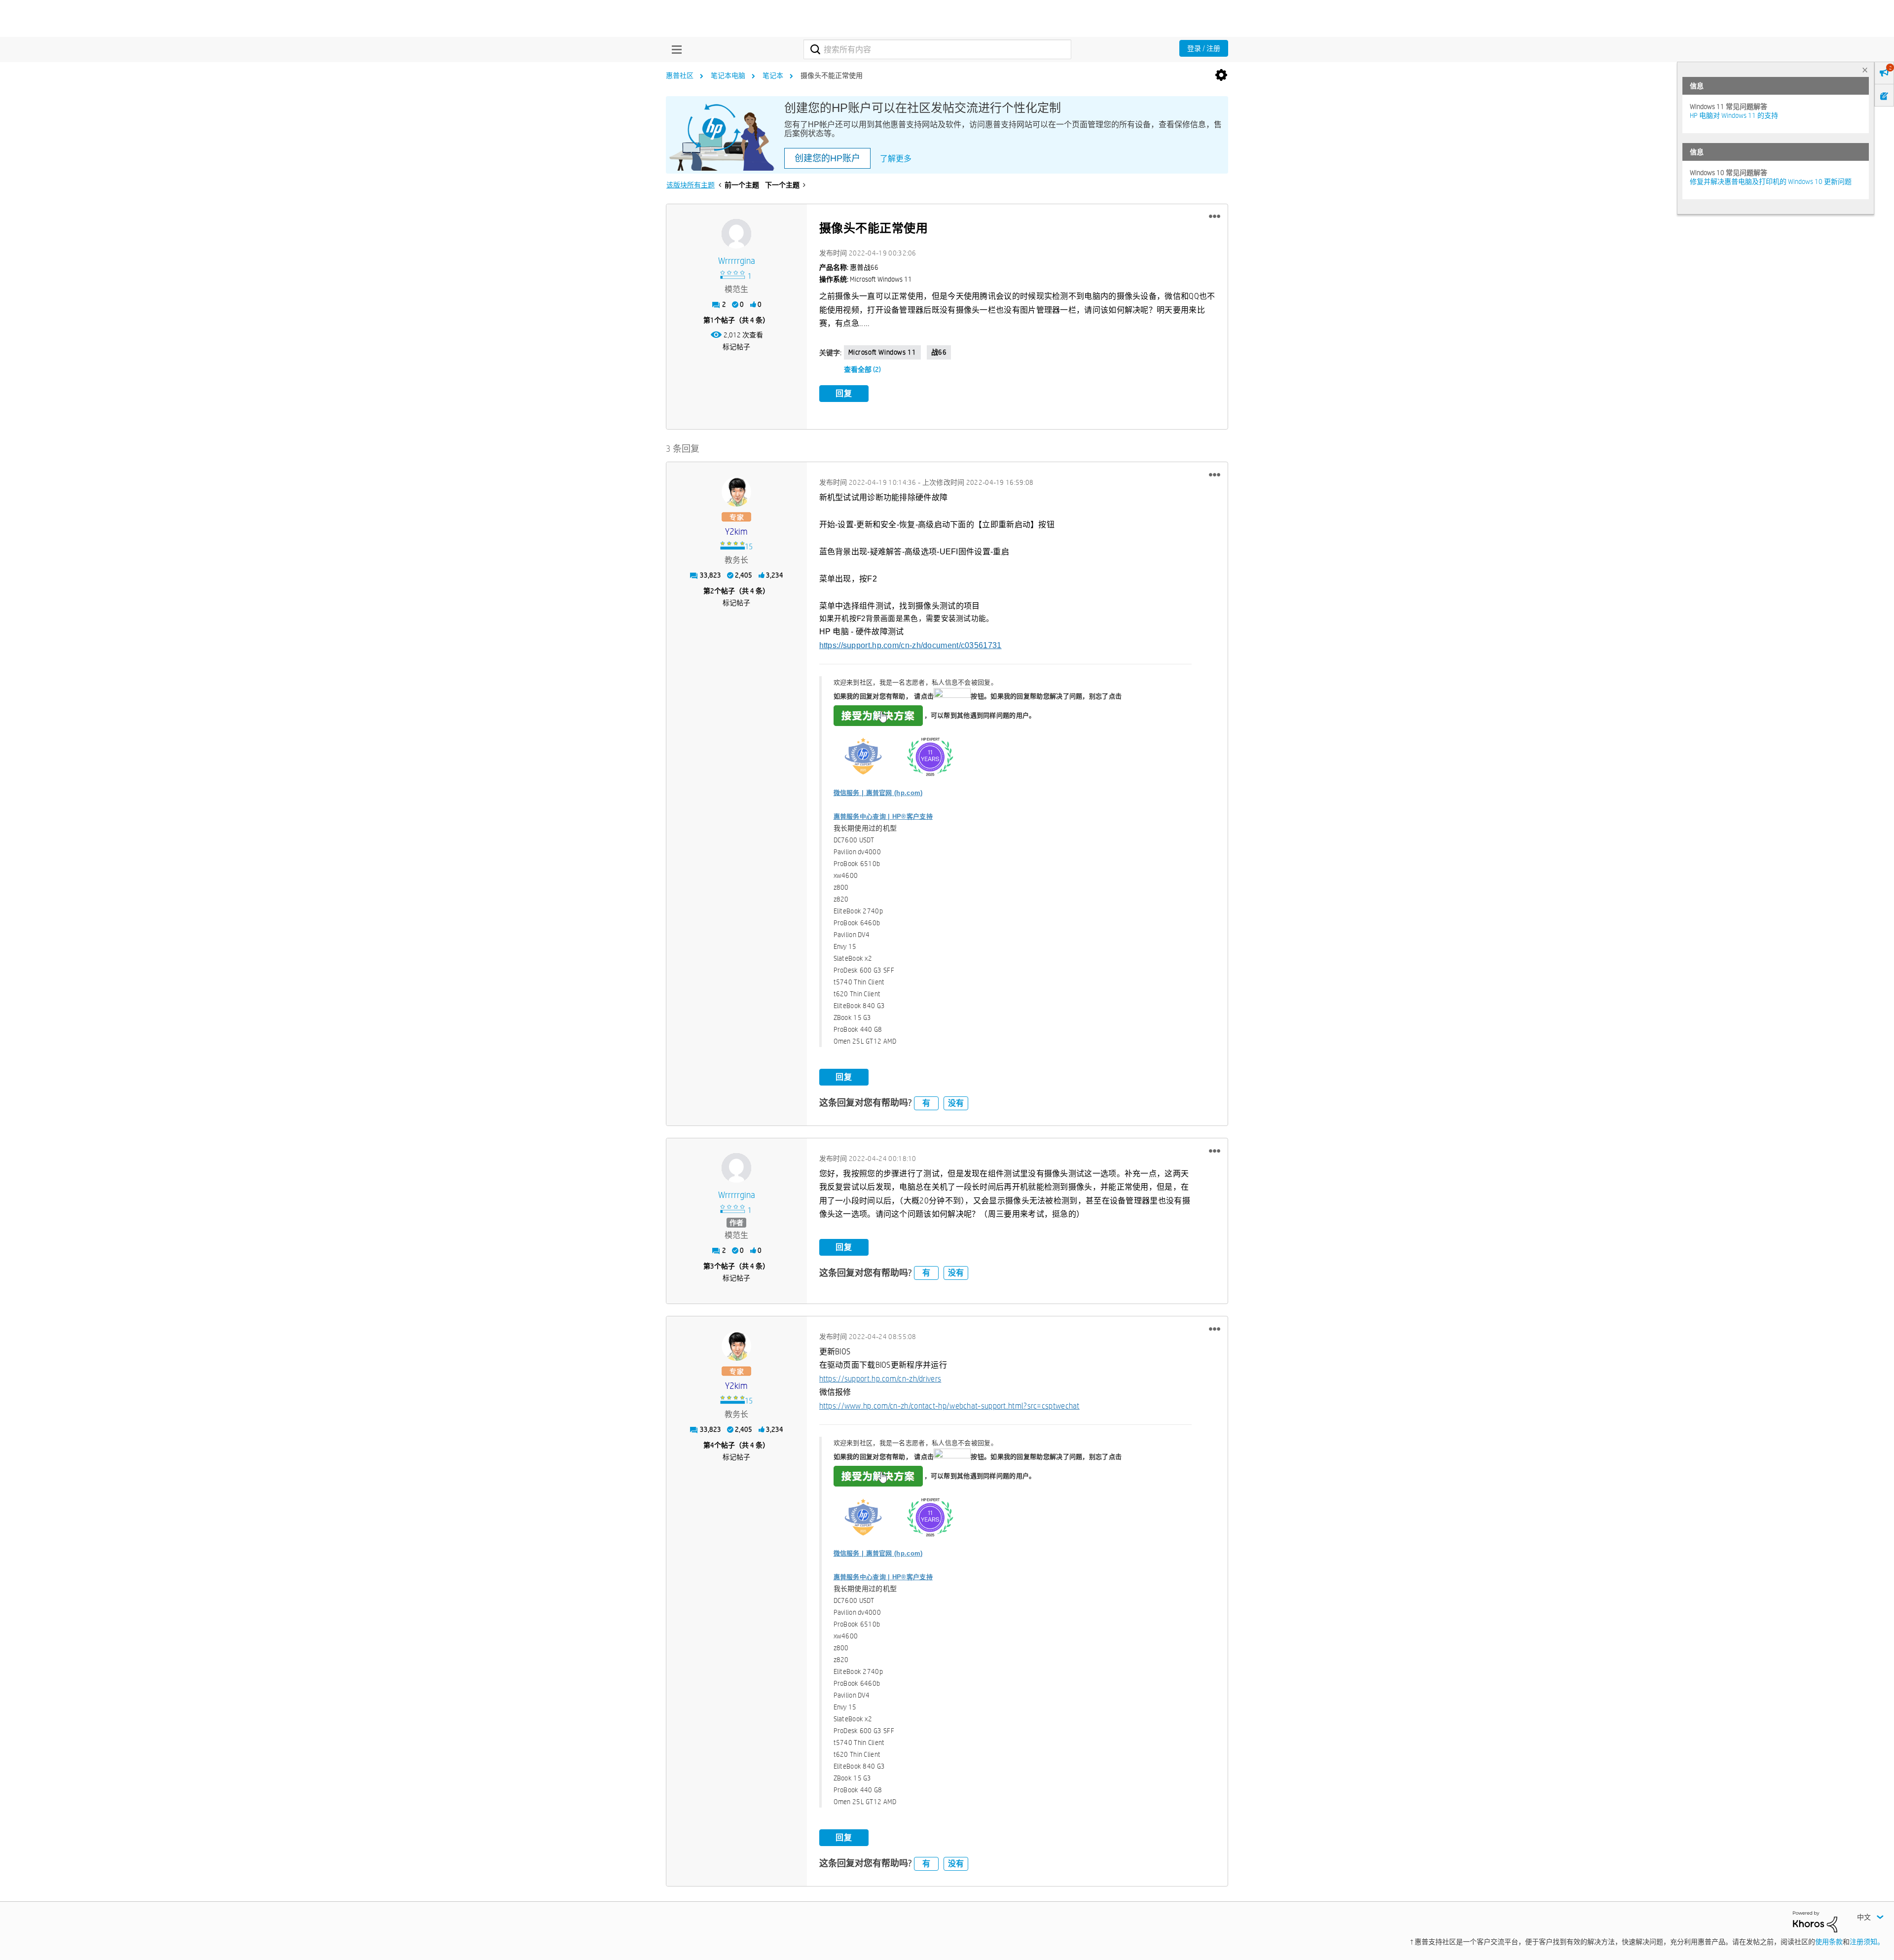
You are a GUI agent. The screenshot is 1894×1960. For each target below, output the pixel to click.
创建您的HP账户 (827, 158)
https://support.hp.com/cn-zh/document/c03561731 (911, 645)
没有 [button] (956, 1103)
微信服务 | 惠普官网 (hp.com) (878, 793)
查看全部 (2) (862, 369)
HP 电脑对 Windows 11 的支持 (1734, 115)
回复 (844, 393)
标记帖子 (736, 347)
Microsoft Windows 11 (882, 352)
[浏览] (674, 49)
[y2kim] (736, 492)
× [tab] (1865, 70)
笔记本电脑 (728, 75)
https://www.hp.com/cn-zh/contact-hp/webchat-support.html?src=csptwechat (949, 1406)
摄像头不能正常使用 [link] (832, 75)
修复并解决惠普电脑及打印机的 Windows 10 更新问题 (1771, 181)
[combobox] (937, 49)
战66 (939, 352)
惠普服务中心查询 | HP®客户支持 (883, 817)
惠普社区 (680, 75)
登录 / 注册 (1204, 48)
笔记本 (773, 75)
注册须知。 (1867, 1942)
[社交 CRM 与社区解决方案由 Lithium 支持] (1815, 1921)
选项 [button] (1221, 75)
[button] (1215, 217)
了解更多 (896, 159)
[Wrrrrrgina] (736, 234)
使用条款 (1829, 1942)
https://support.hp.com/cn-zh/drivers (880, 1379)
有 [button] (926, 1103)
